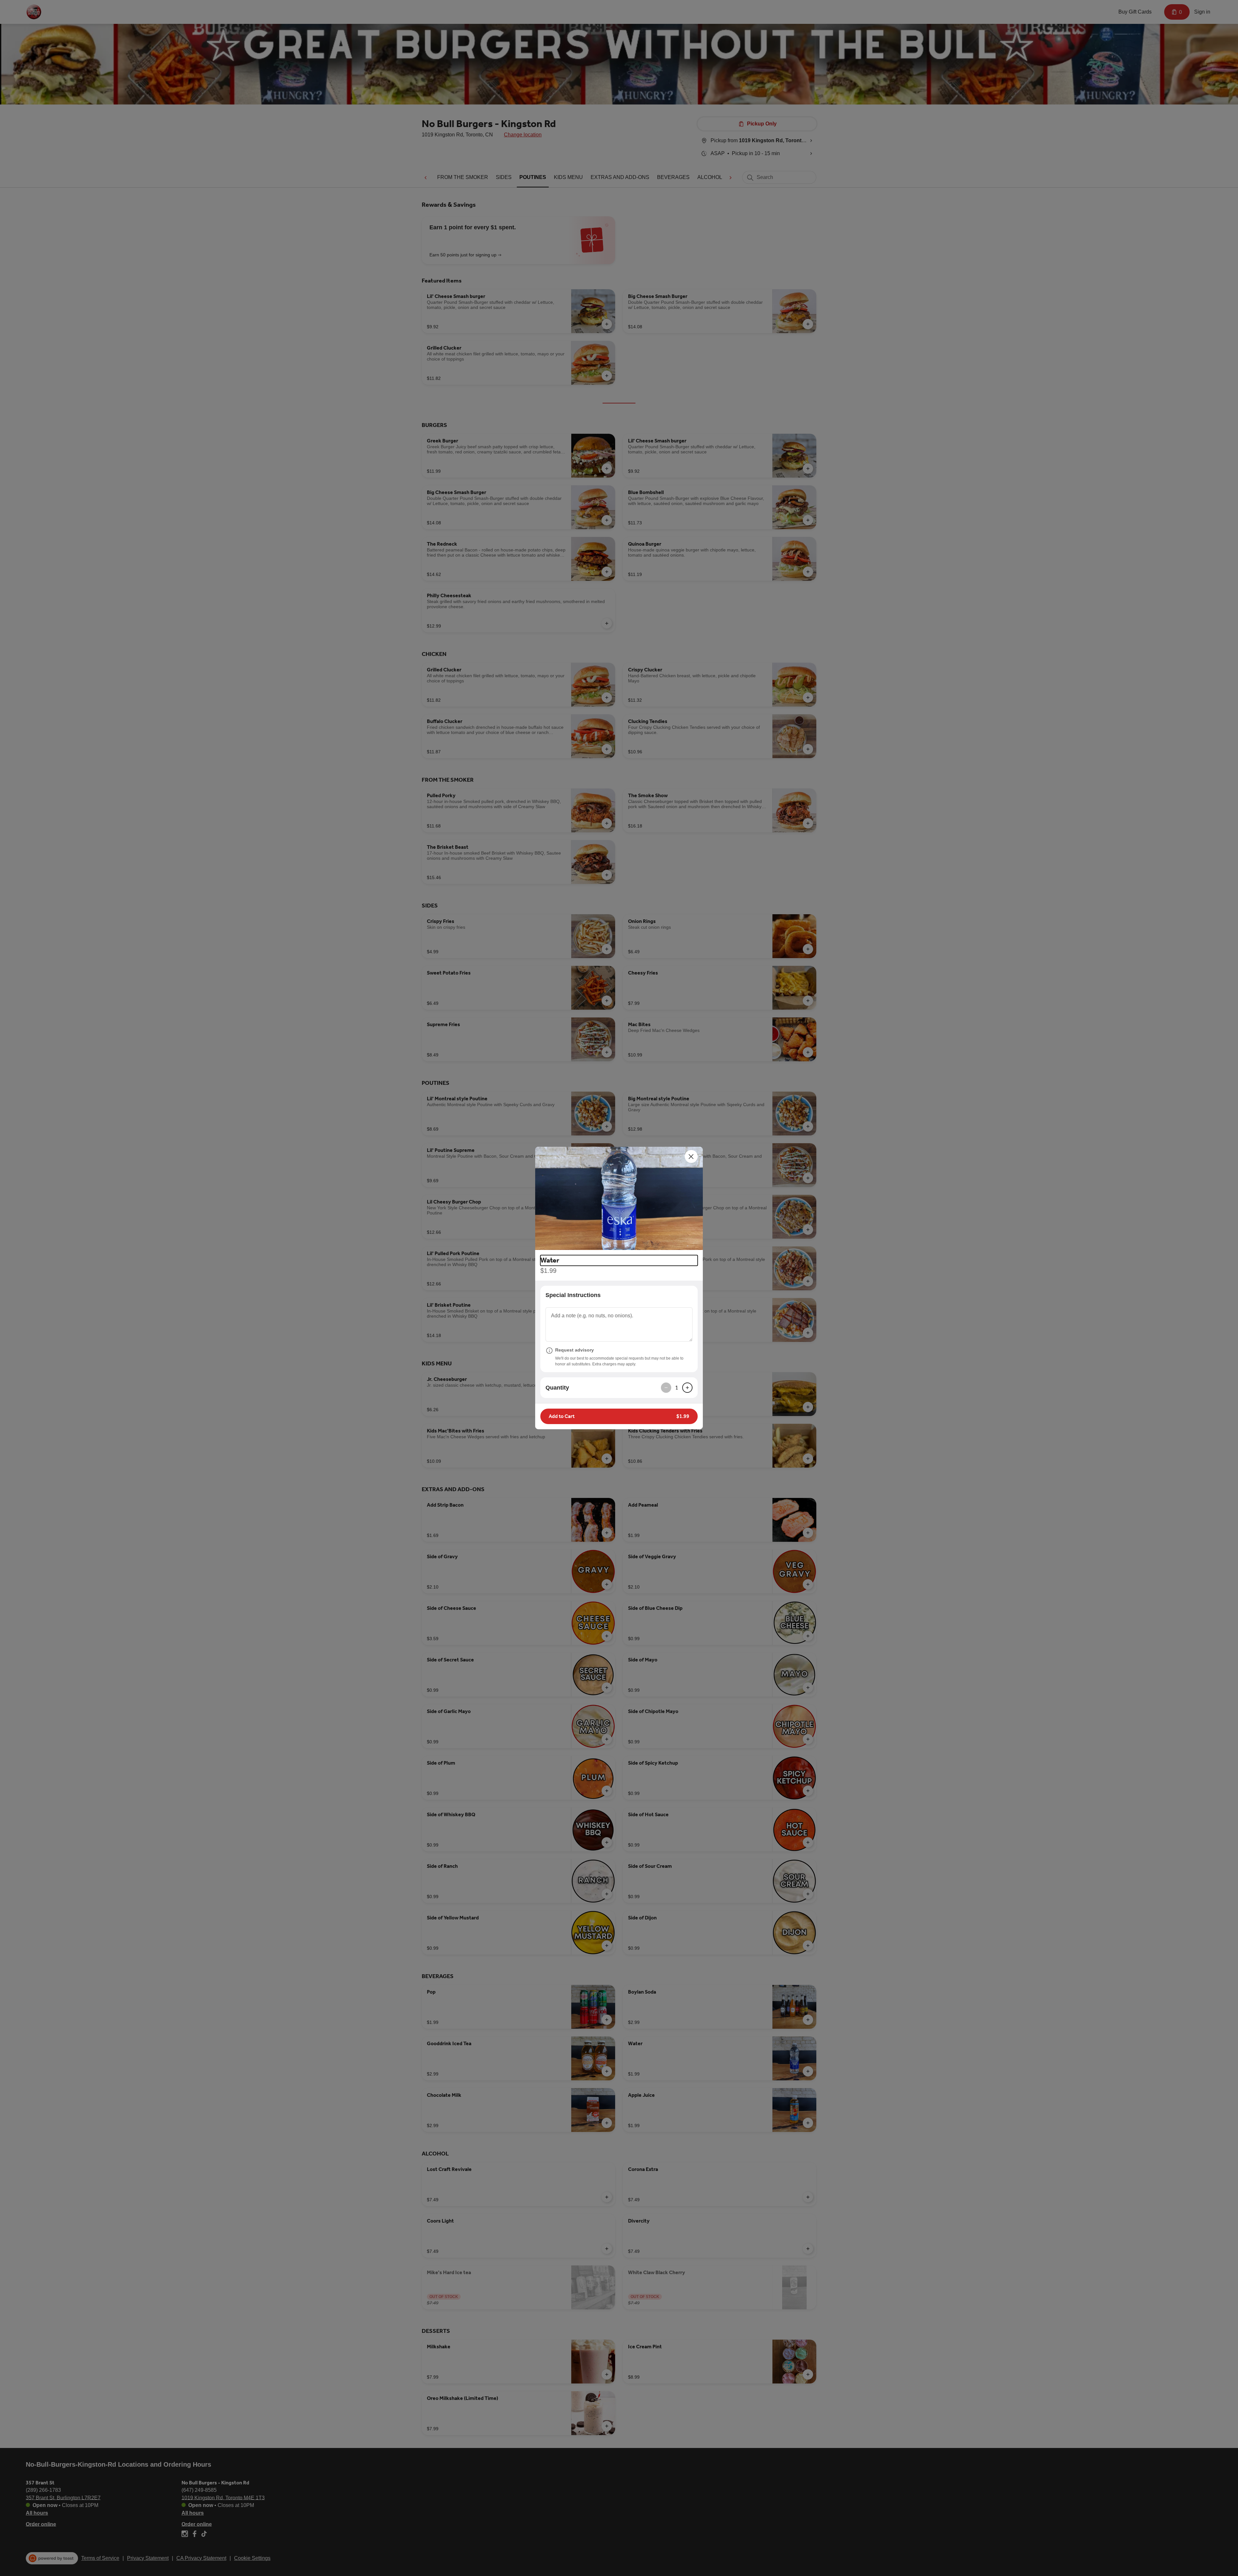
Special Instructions (573, 1295)
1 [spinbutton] (677, 1388)
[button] (619, 1198)
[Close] (691, 1156)
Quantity (557, 1388)
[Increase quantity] (687, 1388)
